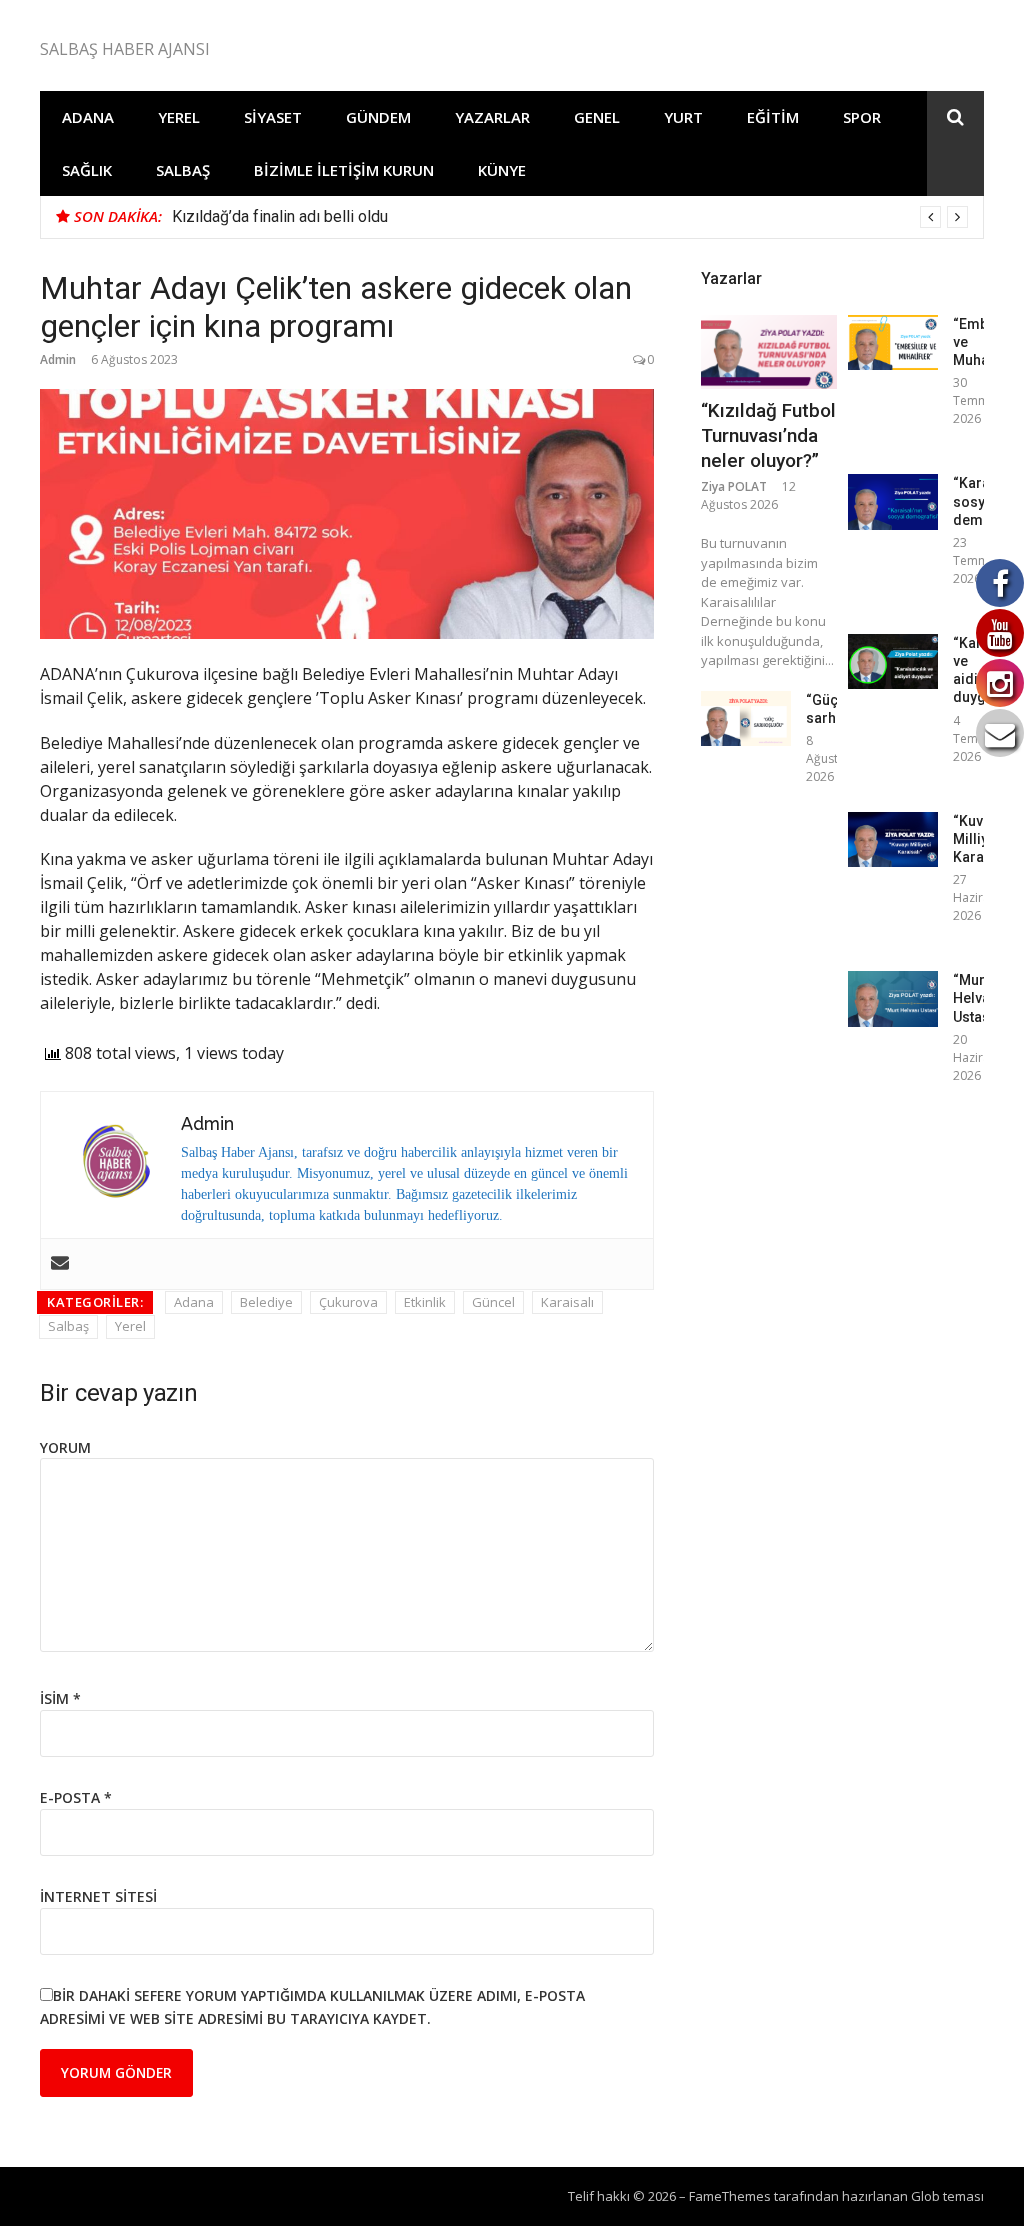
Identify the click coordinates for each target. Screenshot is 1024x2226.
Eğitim (773, 117)
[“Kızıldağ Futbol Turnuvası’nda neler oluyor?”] (769, 352)
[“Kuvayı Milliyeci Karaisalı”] (893, 839)
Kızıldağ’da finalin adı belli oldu (280, 216)
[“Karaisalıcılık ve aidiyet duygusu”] (893, 661)
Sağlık (87, 170)
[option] (570, 217)
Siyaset (273, 117)
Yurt (683, 117)
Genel (597, 117)
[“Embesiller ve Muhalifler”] (893, 342)
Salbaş (183, 170)
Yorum (65, 1447)
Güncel (493, 1302)
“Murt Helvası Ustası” (977, 998)
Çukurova (348, 1302)
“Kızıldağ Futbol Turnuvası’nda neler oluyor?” (768, 435)
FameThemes (730, 2196)
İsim (60, 1698)
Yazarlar (492, 117)
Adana (88, 117)
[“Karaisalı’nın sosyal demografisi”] (893, 501)
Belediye (266, 1302)
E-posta (76, 1797)
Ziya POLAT (734, 486)
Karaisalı (567, 1302)
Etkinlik (425, 1302)
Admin (58, 359)
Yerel (179, 117)
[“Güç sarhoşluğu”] (746, 718)
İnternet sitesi (98, 1896)
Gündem (378, 117)
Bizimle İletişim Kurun (344, 170)
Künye (502, 170)
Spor (862, 117)
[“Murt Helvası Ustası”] (893, 998)
